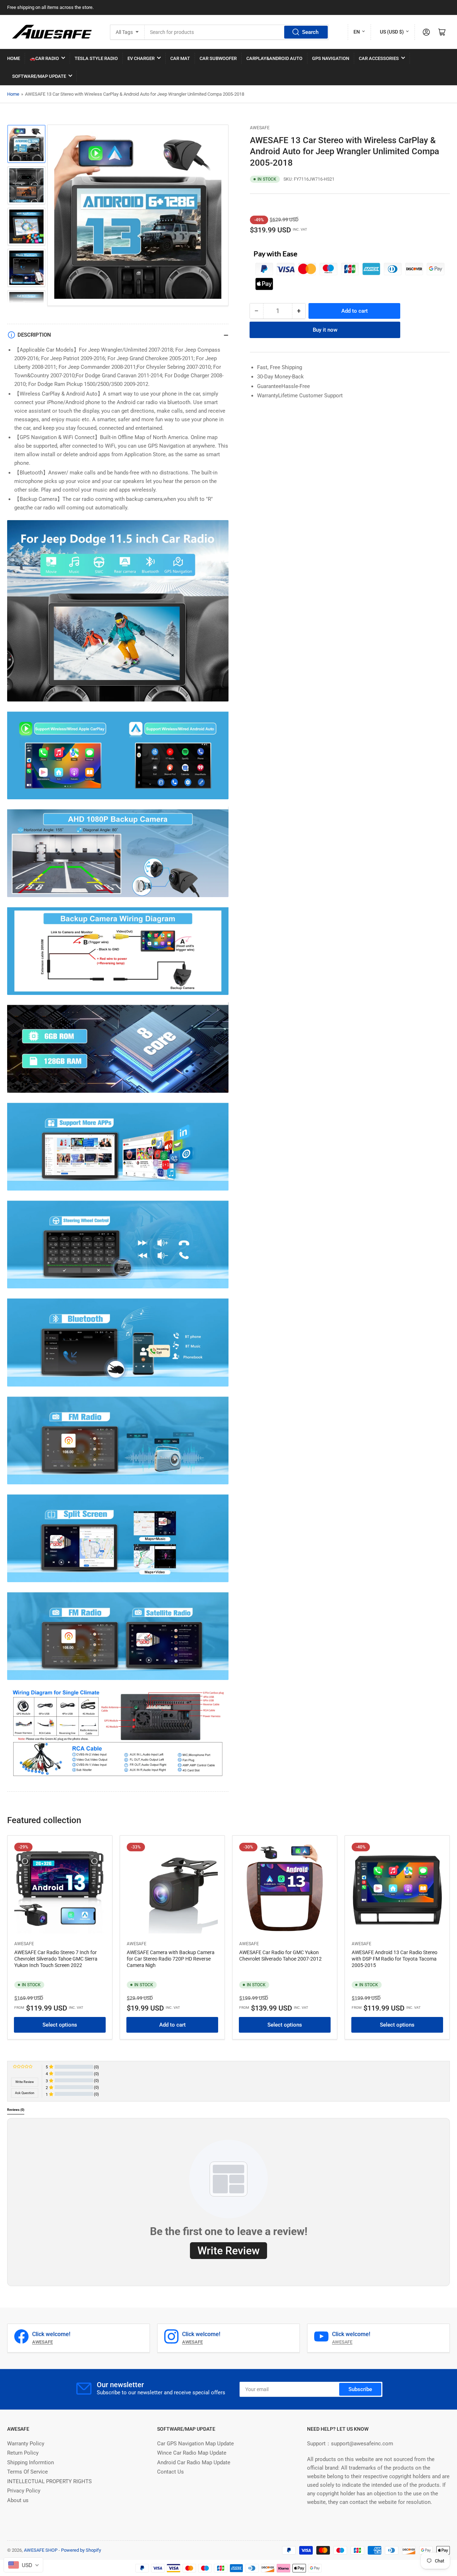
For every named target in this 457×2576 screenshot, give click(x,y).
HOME (14, 58)
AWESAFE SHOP (41, 2550)
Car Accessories (379, 58)
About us (18, 2500)
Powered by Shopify (81, 2550)
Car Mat (180, 58)
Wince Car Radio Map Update (192, 2453)
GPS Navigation (331, 58)
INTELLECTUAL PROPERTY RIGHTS (49, 2481)
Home (13, 94)
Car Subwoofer (218, 58)
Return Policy (23, 2453)
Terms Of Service (27, 2472)
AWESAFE (260, 128)
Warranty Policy (26, 2444)
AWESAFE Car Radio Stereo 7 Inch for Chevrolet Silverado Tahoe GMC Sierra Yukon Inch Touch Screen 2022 (56, 1959)
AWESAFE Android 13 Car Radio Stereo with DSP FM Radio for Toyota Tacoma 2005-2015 (395, 1959)
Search (310, 32)
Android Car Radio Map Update (194, 2462)
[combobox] (237, 32)
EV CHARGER (141, 58)
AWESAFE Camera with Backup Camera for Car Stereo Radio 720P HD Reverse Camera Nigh (171, 1959)
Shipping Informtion (31, 2462)
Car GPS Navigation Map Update (195, 2444)
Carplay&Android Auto (274, 58)
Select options (60, 2025)
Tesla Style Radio (96, 58)
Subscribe (360, 2389)
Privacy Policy (24, 2491)
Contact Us (170, 2472)
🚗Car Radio (44, 58)
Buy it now (325, 330)
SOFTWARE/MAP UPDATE (39, 76)
